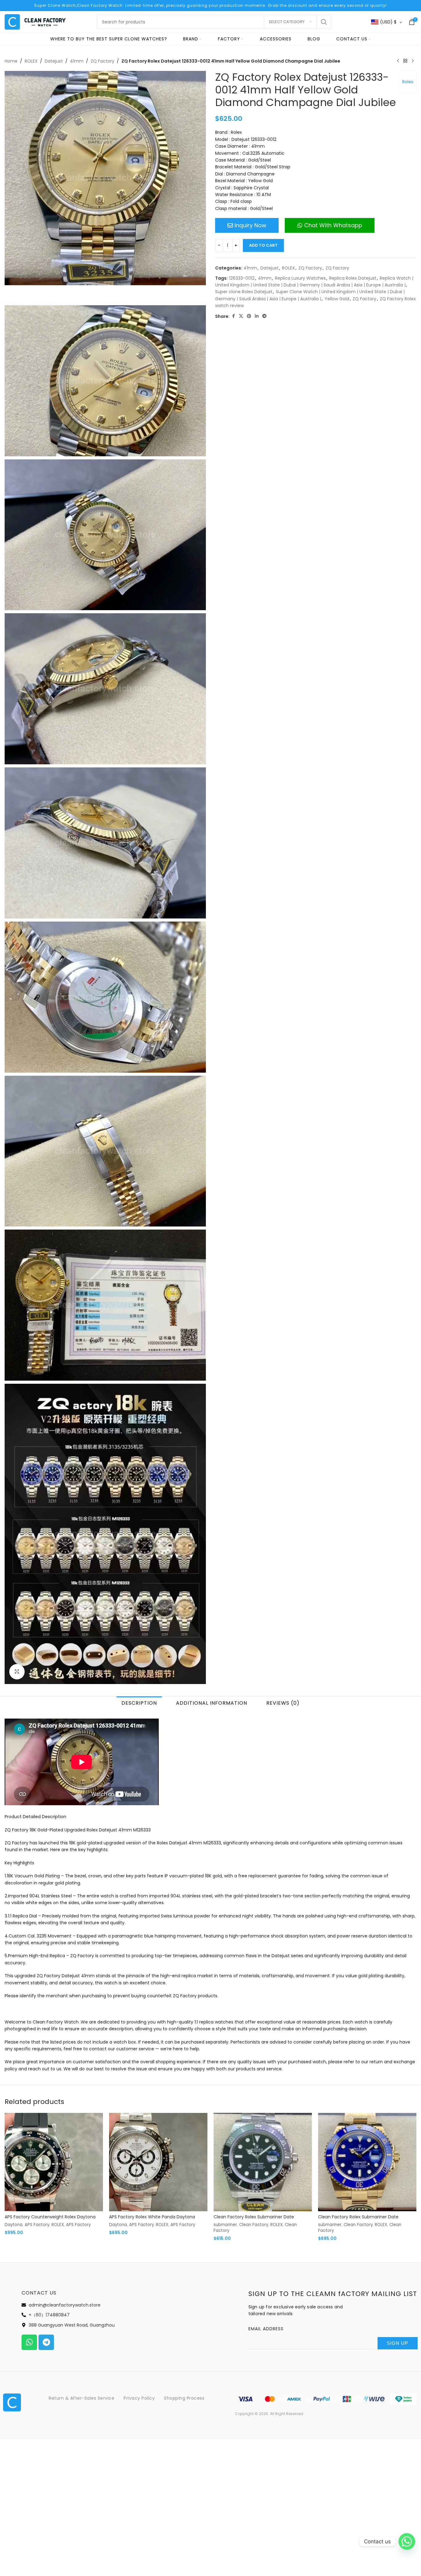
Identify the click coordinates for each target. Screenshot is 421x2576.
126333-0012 (242, 278)
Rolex (408, 82)
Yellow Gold (337, 299)
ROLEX (31, 61)
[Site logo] (35, 22)
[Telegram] (46, 2342)
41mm (77, 61)
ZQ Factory (102, 61)
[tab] (139, 1703)
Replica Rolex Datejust (353, 278)
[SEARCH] (324, 22)
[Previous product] (398, 61)
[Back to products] (405, 61)
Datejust (54, 61)
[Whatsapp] (29, 2342)
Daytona (14, 2225)
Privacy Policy (139, 2398)
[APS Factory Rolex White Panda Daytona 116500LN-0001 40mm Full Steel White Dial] (158, 2162)
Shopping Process (184, 2398)
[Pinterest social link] (249, 316)
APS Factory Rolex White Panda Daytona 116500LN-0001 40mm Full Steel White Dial (154, 2220)
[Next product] (413, 61)
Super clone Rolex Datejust (244, 292)
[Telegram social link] (264, 316)
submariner (225, 2225)
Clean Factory (254, 2225)
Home (11, 61)
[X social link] (241, 316)
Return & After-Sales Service (82, 2398)
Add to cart (263, 245)
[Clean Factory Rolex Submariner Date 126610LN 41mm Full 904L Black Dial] (263, 2162)
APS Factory (37, 2225)
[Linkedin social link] (257, 316)
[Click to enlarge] (17, 1672)
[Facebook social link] (233, 316)
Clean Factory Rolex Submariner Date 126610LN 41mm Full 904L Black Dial (254, 2220)
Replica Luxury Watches (300, 278)
